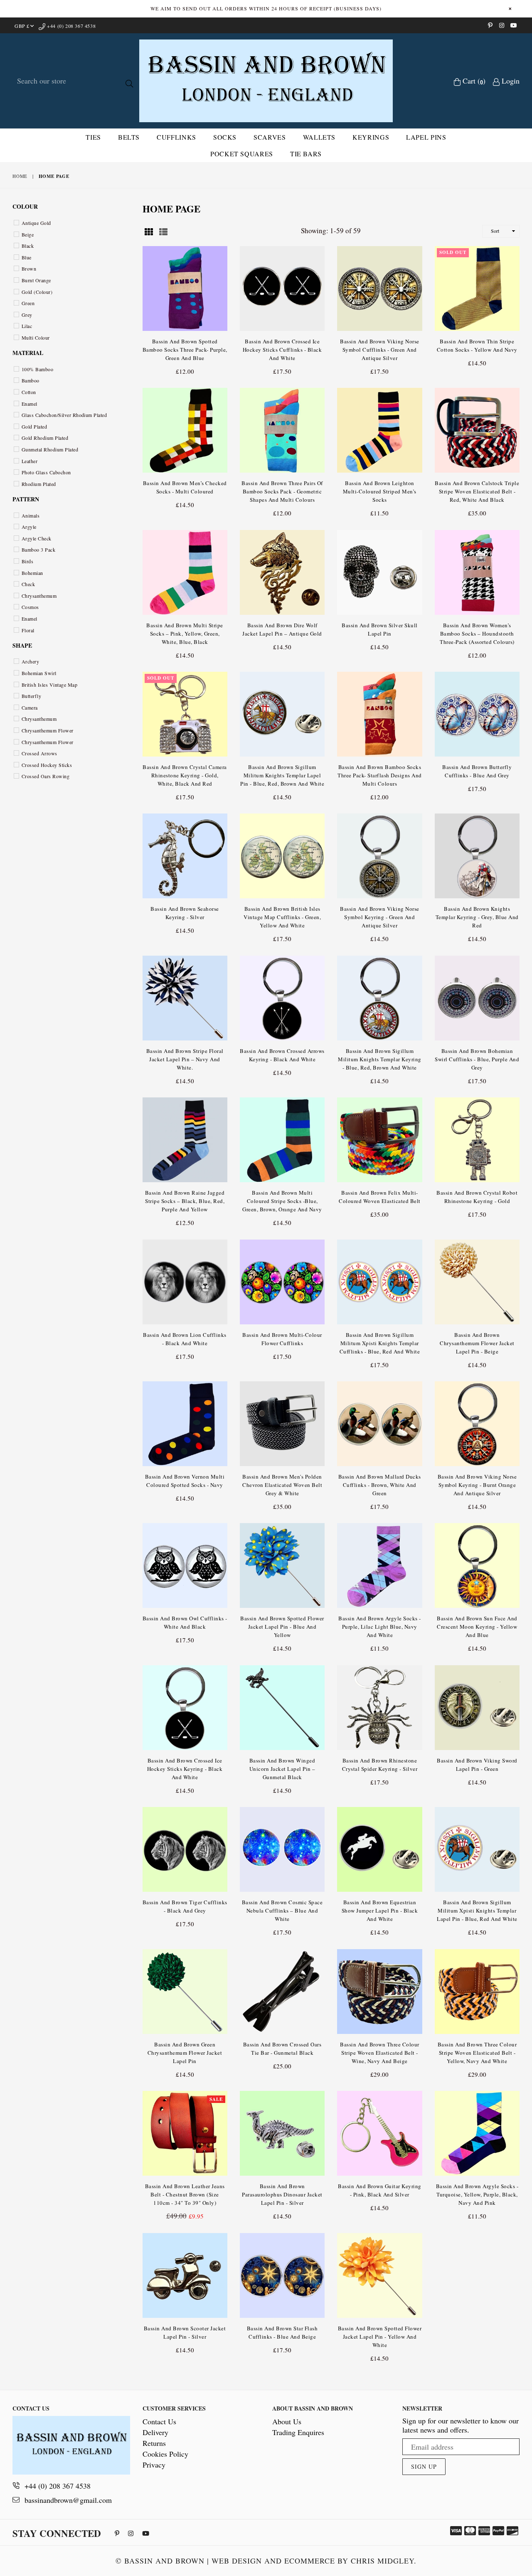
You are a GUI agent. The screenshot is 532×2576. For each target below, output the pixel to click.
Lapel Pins (426, 137)
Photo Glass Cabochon (46, 472)
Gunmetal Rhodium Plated (50, 449)
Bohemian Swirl (39, 673)
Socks (225, 137)
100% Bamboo (37, 369)
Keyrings (371, 137)
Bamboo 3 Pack (38, 550)
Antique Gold (36, 223)
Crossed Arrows (39, 753)
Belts (129, 137)
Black (28, 246)
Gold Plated (34, 426)
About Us (287, 2421)
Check (28, 584)
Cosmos (30, 607)
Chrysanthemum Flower (48, 730)
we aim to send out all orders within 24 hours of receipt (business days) (266, 8)
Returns (154, 2443)
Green (28, 303)
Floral (28, 630)
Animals (31, 515)
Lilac (27, 326)
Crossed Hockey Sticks (47, 765)
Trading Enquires (298, 2432)
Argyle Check (37, 538)
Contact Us (159, 2421)
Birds (27, 561)
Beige (28, 234)
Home (20, 176)
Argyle (29, 527)
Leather (30, 461)
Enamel (30, 404)
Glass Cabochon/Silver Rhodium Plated (64, 415)
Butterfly (31, 696)
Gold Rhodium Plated (45, 438)
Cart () (473, 81)
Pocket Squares (242, 154)
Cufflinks (176, 137)
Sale (216, 2099)
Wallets (319, 137)
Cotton (29, 392)
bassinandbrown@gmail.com (68, 2500)
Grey (27, 315)
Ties (93, 137)
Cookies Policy (165, 2454)
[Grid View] (149, 230)
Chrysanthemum (39, 596)
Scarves (270, 137)
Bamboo (31, 380)
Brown (29, 269)
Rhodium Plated (39, 484)
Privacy (154, 2465)
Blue (27, 257)
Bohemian (32, 573)
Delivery (155, 2432)
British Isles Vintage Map (49, 685)
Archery (30, 661)
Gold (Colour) (37, 292)
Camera (30, 707)
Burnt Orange (36, 280)
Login (510, 81)
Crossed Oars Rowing (46, 776)
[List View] (163, 230)
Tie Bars (306, 154)
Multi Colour (36, 338)
